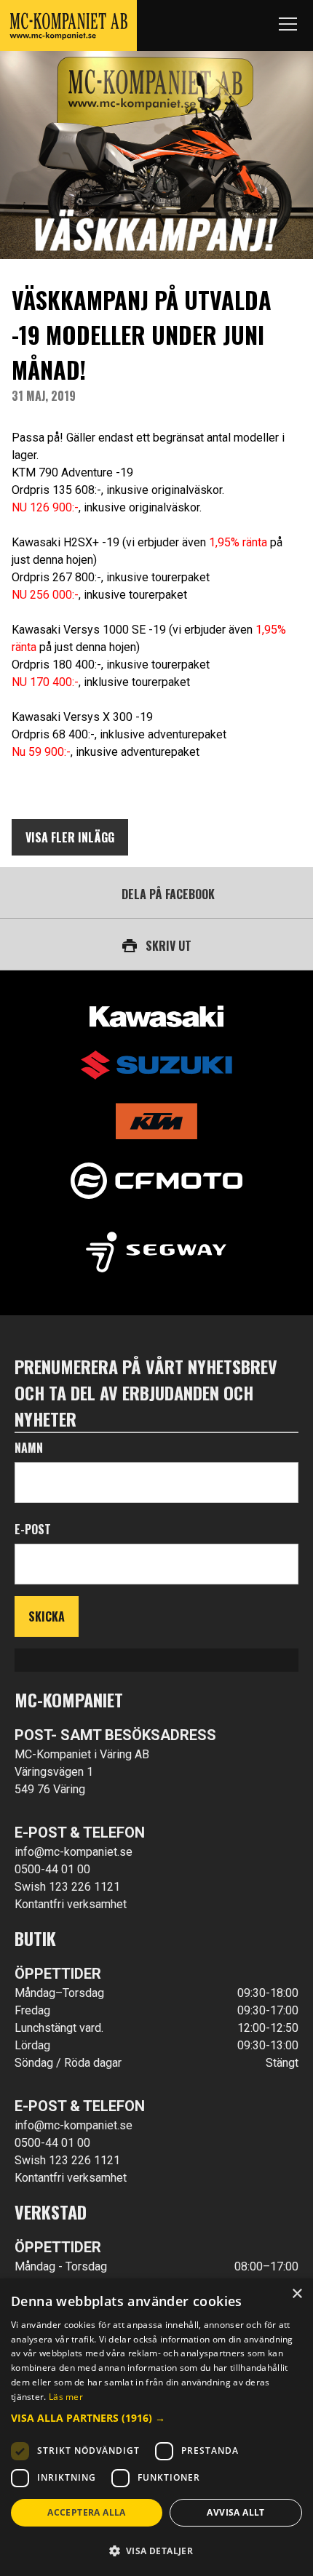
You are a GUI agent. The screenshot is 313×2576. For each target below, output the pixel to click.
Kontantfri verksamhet (71, 1904)
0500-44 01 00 (52, 1869)
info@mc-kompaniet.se (74, 1852)
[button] (156, 2418)
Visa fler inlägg (70, 837)
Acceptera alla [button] (87, 2512)
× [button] (297, 2294)
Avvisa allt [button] (235, 2512)
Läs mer (66, 2397)
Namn (29, 1448)
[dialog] (156, 2427)
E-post (33, 1529)
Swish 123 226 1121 (67, 1887)
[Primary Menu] (288, 25)
